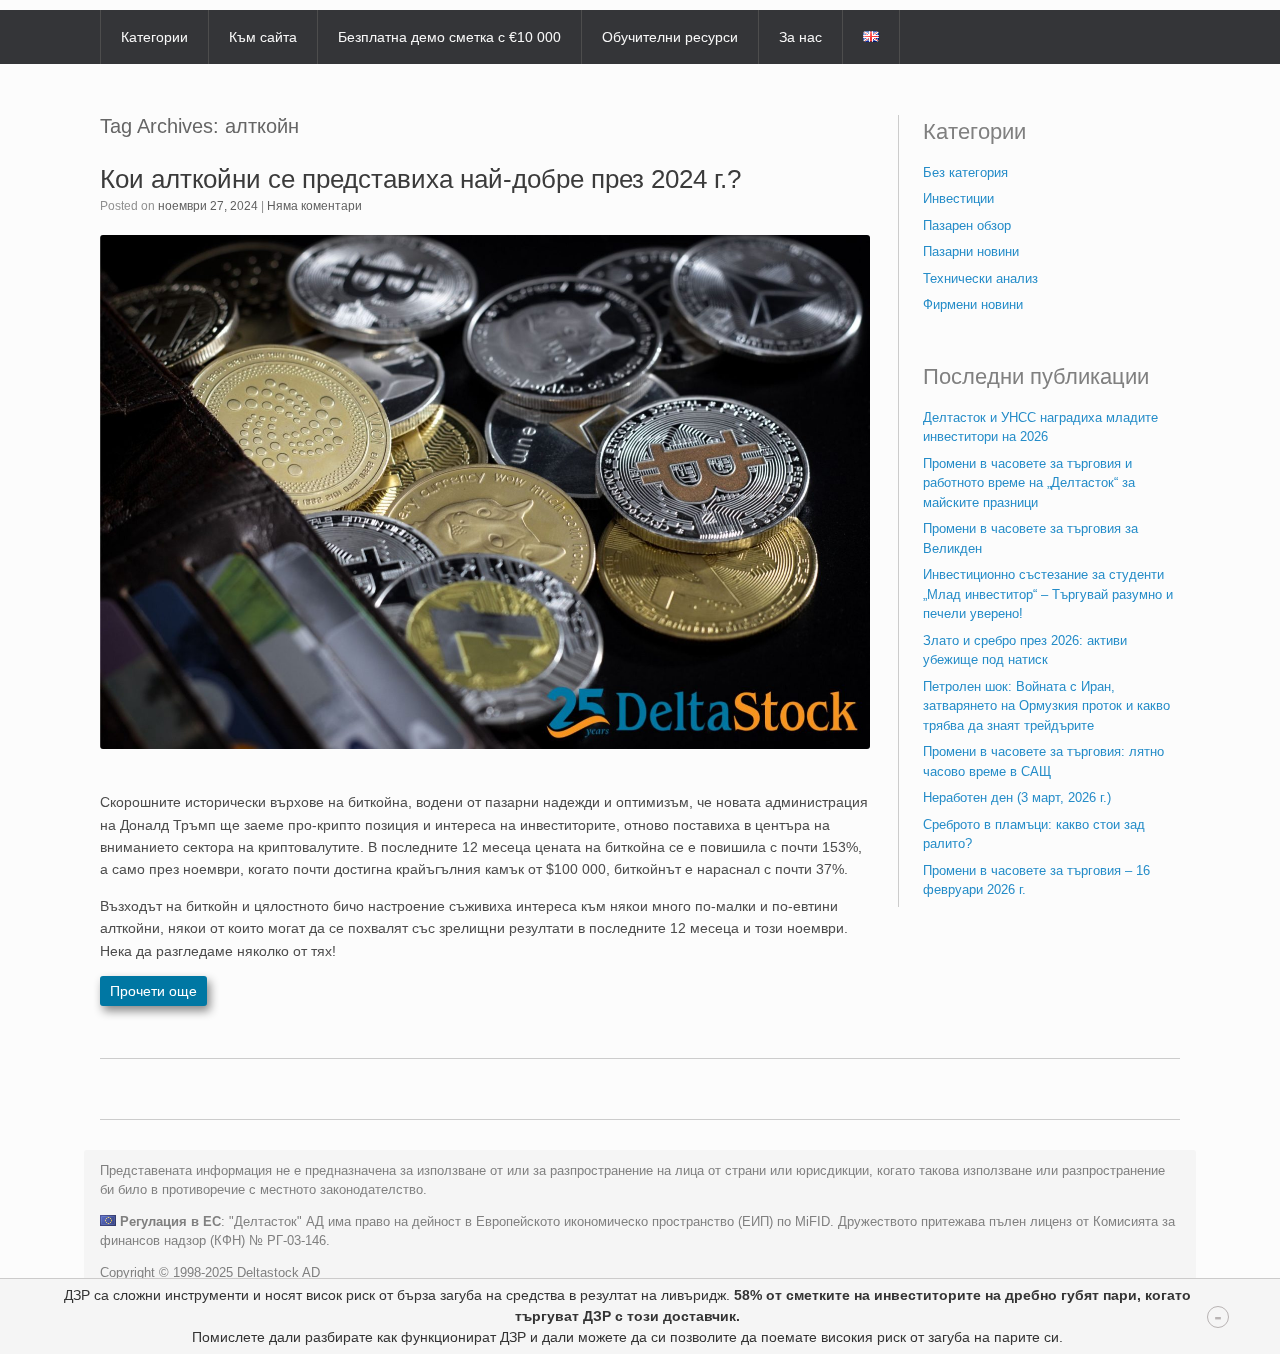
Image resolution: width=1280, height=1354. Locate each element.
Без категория (965, 172)
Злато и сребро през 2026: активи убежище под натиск (1025, 650)
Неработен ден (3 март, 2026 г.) (1017, 797)
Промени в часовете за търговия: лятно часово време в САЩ (1043, 761)
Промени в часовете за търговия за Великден (1030, 538)
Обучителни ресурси (670, 37)
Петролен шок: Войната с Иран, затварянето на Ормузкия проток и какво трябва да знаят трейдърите (1046, 706)
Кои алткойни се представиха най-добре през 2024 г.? (420, 179)
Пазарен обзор (967, 225)
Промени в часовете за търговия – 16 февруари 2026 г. (1036, 880)
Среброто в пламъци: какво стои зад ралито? (1034, 834)
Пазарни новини (971, 251)
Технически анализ (980, 278)
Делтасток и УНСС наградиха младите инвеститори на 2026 (1040, 427)
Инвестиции (958, 198)
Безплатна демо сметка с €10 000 (449, 37)
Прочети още (153, 991)
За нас (800, 37)
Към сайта (263, 37)
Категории (154, 37)
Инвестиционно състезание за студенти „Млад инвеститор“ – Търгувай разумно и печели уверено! (1048, 594)
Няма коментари (314, 206)
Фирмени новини (973, 304)
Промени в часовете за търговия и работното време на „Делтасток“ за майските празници (1029, 483)
